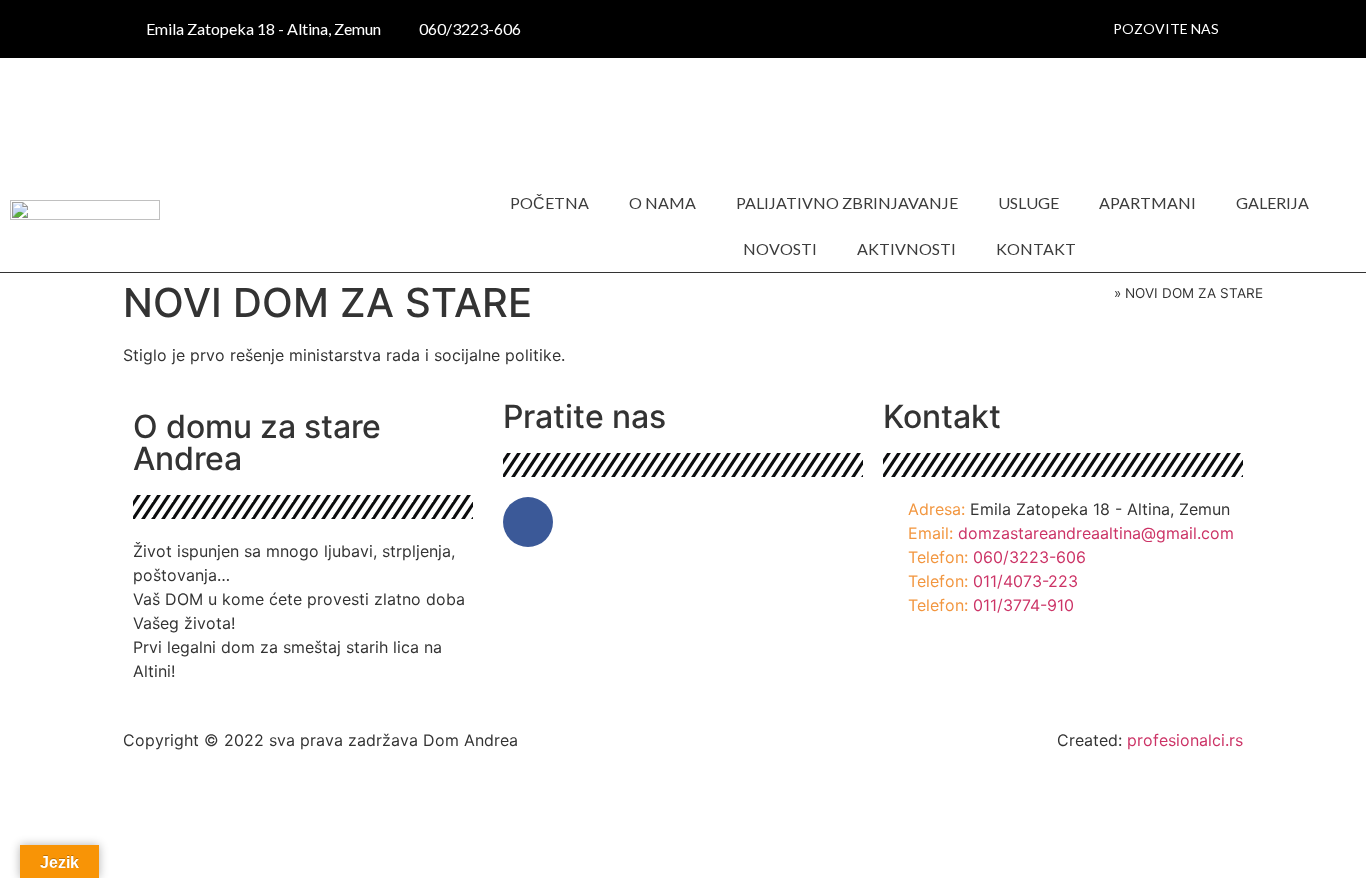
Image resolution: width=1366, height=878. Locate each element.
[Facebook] (528, 522)
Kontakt (1036, 248)
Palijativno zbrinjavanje (847, 202)
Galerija (1272, 202)
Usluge (1028, 202)
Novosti (780, 248)
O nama (662, 202)
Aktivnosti (906, 248)
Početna (549, 202)
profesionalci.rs (1185, 740)
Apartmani (1147, 202)
